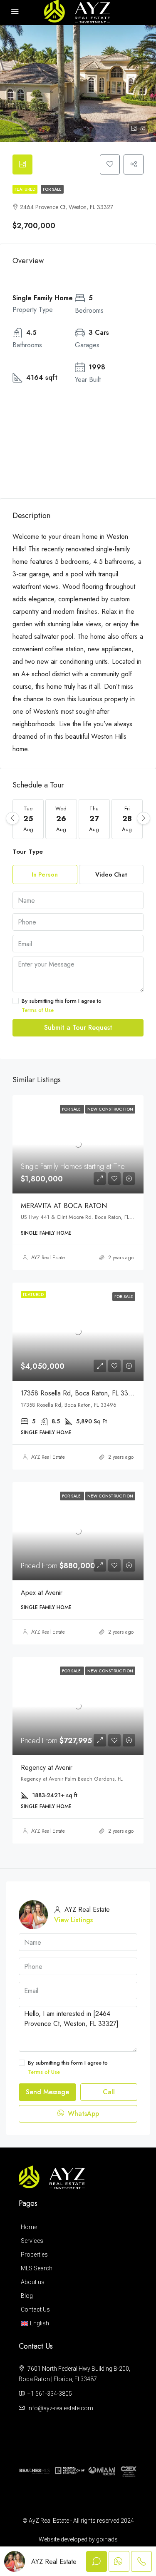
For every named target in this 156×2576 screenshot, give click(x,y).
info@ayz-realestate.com (60, 2408)
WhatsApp (82, 2114)
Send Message (47, 2092)
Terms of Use (38, 1010)
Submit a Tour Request (78, 1028)
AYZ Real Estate (48, 1258)
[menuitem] (76, 2323)
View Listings (73, 1920)
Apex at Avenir (42, 1593)
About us (33, 2282)
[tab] (22, 164)
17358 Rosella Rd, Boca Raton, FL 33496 (80, 1393)
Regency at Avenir (47, 1768)
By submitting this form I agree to (62, 1005)
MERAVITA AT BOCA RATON (64, 1206)
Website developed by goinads (78, 2539)
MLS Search (37, 2268)
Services (32, 2241)
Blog (27, 2296)
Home (29, 2227)
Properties (34, 2255)
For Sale (52, 189)
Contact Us (35, 2309)
